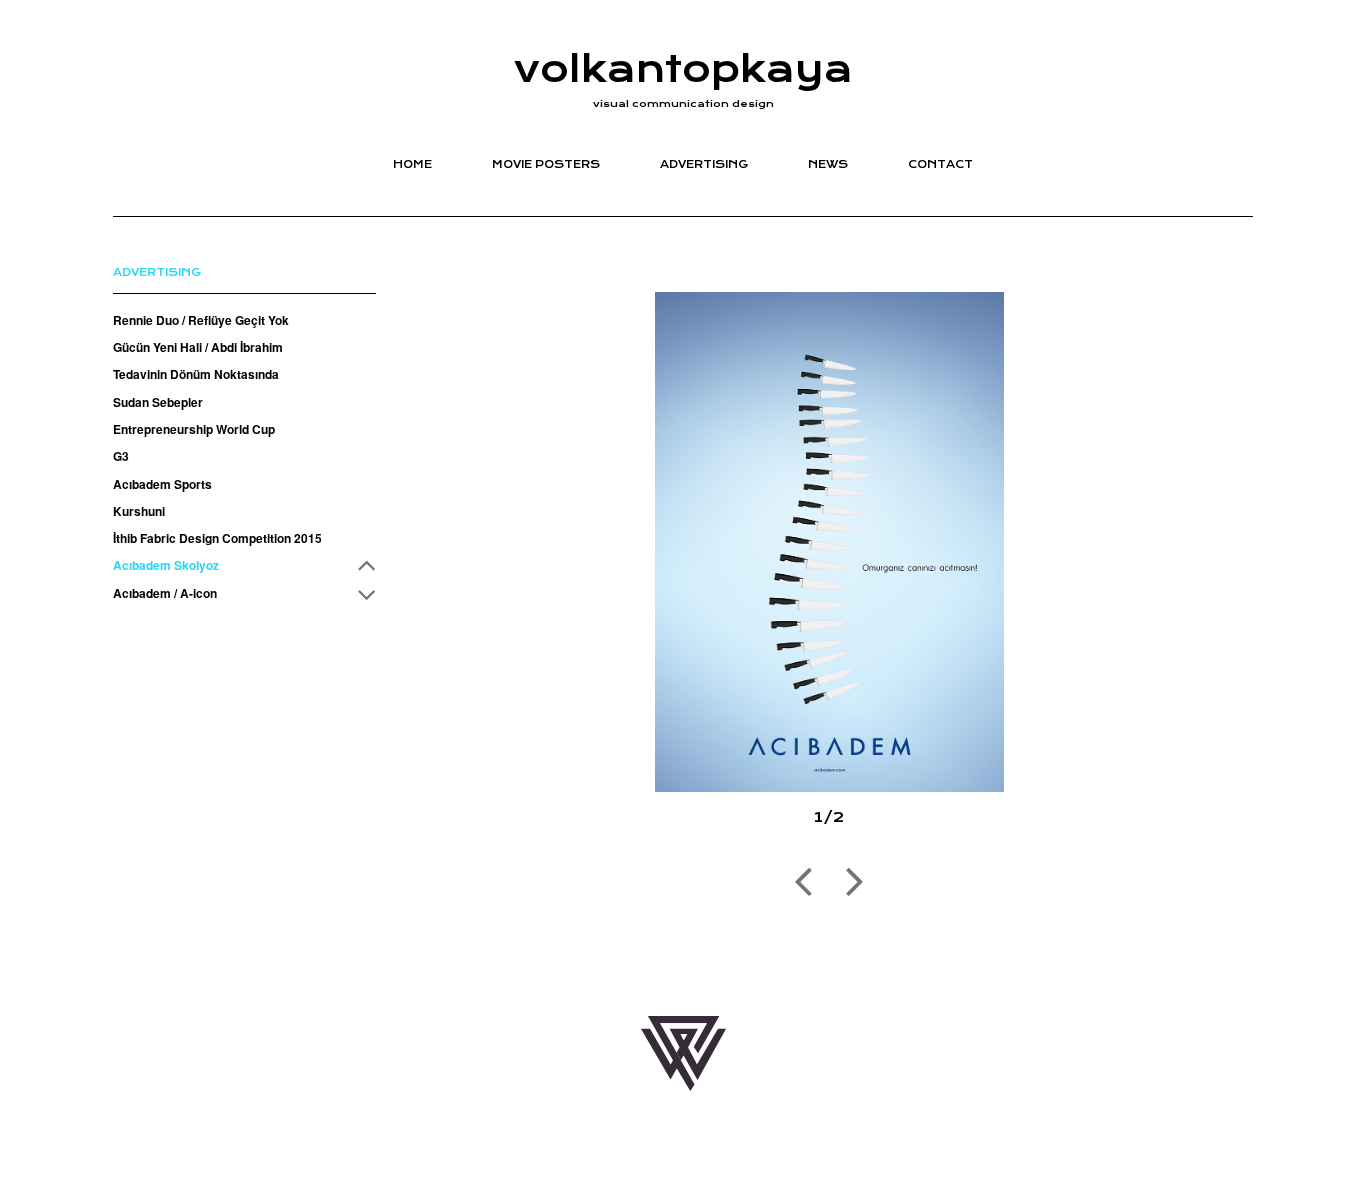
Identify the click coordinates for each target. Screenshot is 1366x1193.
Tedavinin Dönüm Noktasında (196, 374)
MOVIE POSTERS (546, 164)
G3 (121, 456)
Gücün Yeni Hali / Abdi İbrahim (198, 347)
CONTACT (940, 164)
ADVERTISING (704, 164)
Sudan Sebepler (158, 401)
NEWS (828, 164)
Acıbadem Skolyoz (166, 565)
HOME (412, 164)
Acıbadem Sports (162, 483)
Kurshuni (139, 511)
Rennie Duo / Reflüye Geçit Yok (201, 320)
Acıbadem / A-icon (165, 592)
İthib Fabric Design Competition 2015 (217, 538)
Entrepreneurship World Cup (194, 429)
